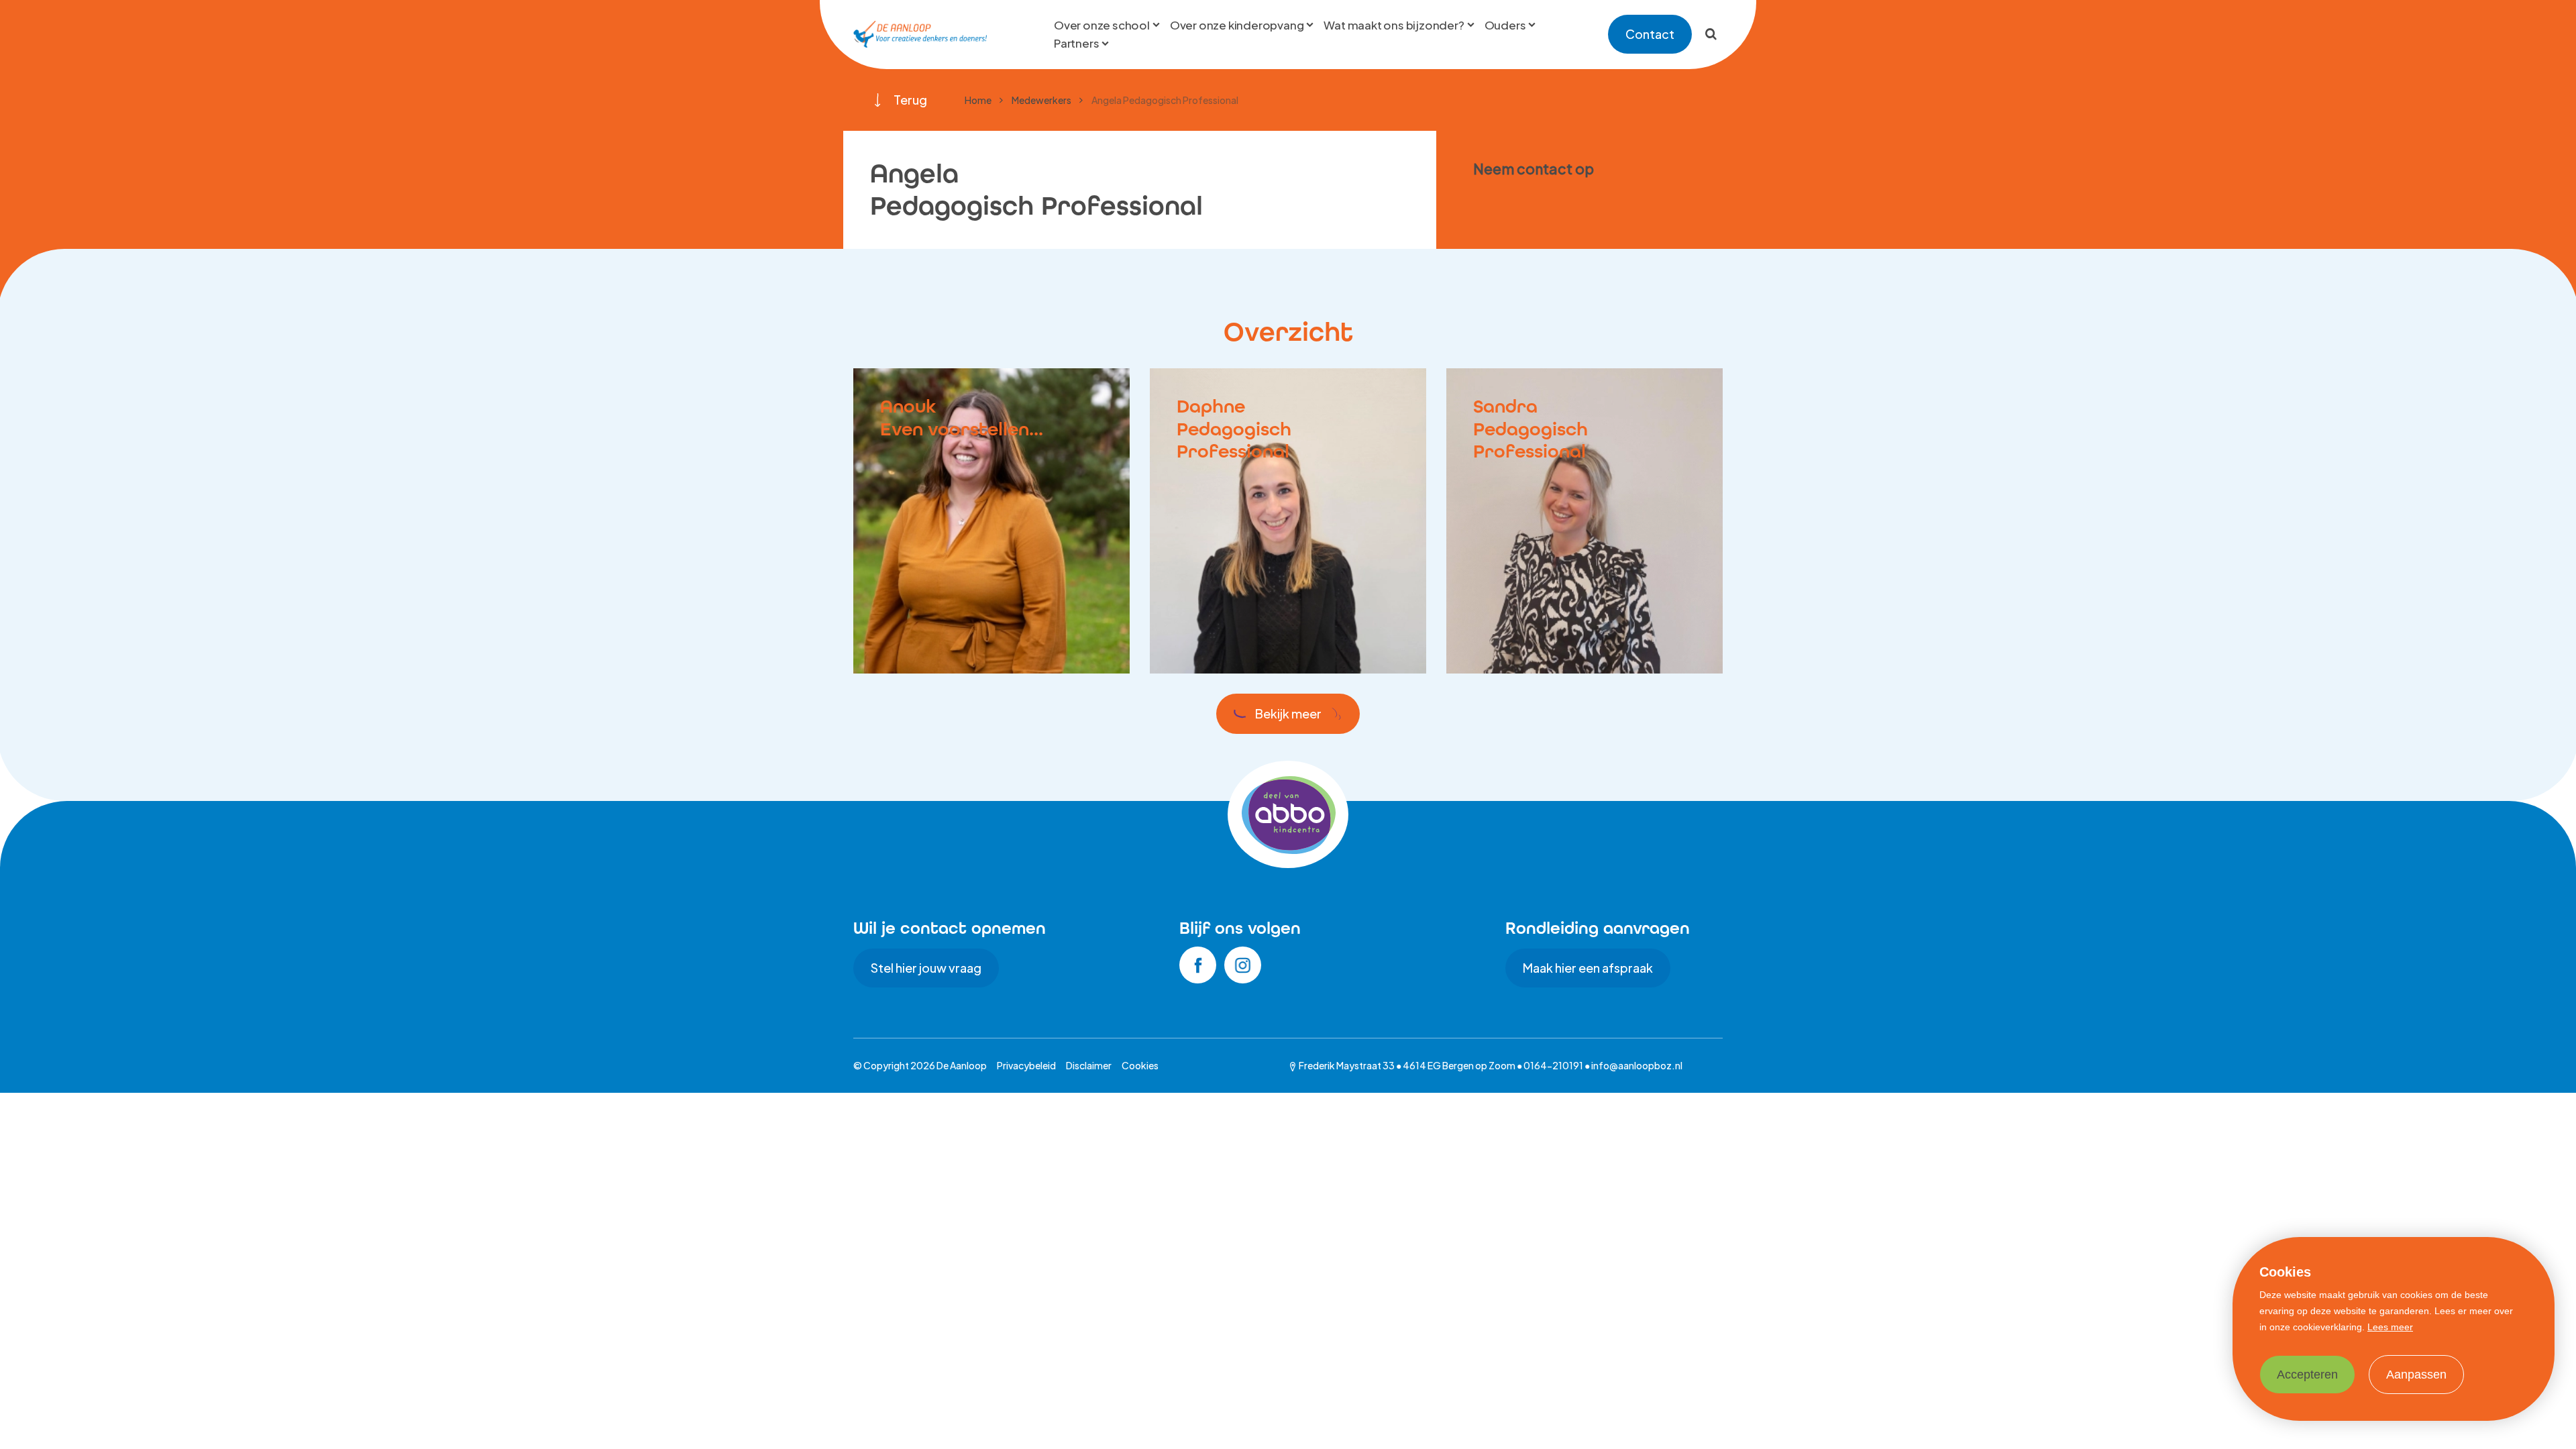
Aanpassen (2416, 1375)
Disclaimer (1089, 1065)
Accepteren (2307, 1375)
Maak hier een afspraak (1588, 968)
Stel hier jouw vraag (926, 968)
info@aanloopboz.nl (1637, 1065)
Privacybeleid (1026, 1065)
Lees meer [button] (2390, 1327)
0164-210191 (1553, 1065)
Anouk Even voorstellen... (962, 418)
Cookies (1140, 1065)
